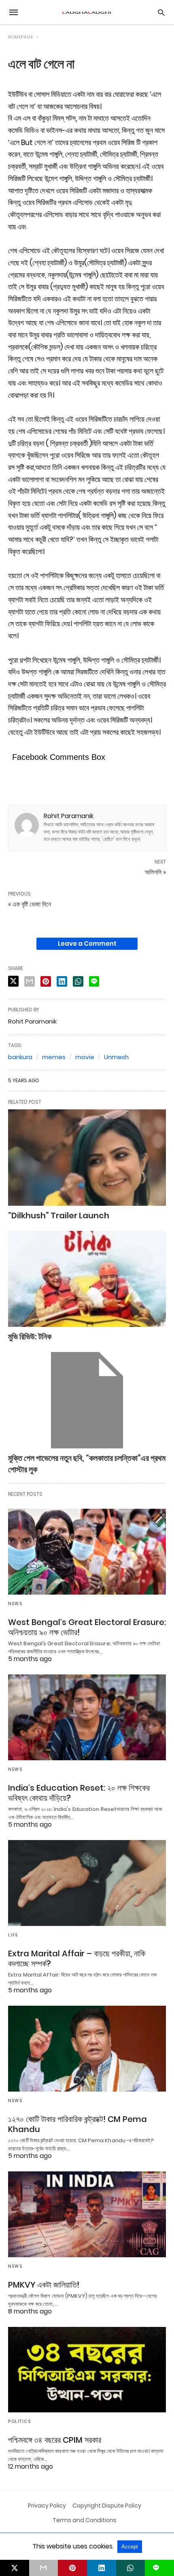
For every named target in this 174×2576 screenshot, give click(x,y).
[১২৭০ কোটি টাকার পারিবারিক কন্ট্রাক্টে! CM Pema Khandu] (87, 2049)
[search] (161, 12)
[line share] (94, 981)
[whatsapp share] (78, 981)
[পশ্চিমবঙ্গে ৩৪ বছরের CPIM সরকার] (87, 2370)
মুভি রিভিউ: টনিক (30, 1337)
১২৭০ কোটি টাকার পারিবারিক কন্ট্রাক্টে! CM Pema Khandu (77, 2124)
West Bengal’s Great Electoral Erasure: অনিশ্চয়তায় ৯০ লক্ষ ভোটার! (87, 1627)
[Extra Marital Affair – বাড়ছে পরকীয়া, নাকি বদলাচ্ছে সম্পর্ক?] (87, 1883)
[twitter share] (13, 981)
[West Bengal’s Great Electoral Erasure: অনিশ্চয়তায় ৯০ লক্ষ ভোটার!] (87, 1552)
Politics (19, 2421)
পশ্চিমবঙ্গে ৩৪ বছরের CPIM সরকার (55, 2440)
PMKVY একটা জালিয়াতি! (44, 2285)
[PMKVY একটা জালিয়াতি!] (87, 2214)
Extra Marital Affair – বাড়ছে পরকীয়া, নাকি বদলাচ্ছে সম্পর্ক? (77, 1959)
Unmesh (116, 1057)
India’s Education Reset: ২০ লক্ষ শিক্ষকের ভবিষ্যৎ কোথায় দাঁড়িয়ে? (79, 1793)
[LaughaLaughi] (87, 12)
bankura (20, 1057)
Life (13, 1935)
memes (54, 1057)
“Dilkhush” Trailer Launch (59, 1215)
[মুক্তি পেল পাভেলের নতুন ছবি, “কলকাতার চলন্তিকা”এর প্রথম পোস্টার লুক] (87, 1400)
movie (85, 1057)
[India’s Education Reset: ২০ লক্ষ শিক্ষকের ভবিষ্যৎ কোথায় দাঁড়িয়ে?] (87, 1717)
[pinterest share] (46, 981)
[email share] (30, 981)
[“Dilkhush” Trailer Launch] (87, 1158)
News (15, 1604)
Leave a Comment (87, 944)
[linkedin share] (62, 981)
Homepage (21, 37)
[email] (44, 2568)
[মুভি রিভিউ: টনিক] (87, 1279)
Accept (130, 2547)
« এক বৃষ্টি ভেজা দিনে (30, 904)
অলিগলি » (155, 872)
